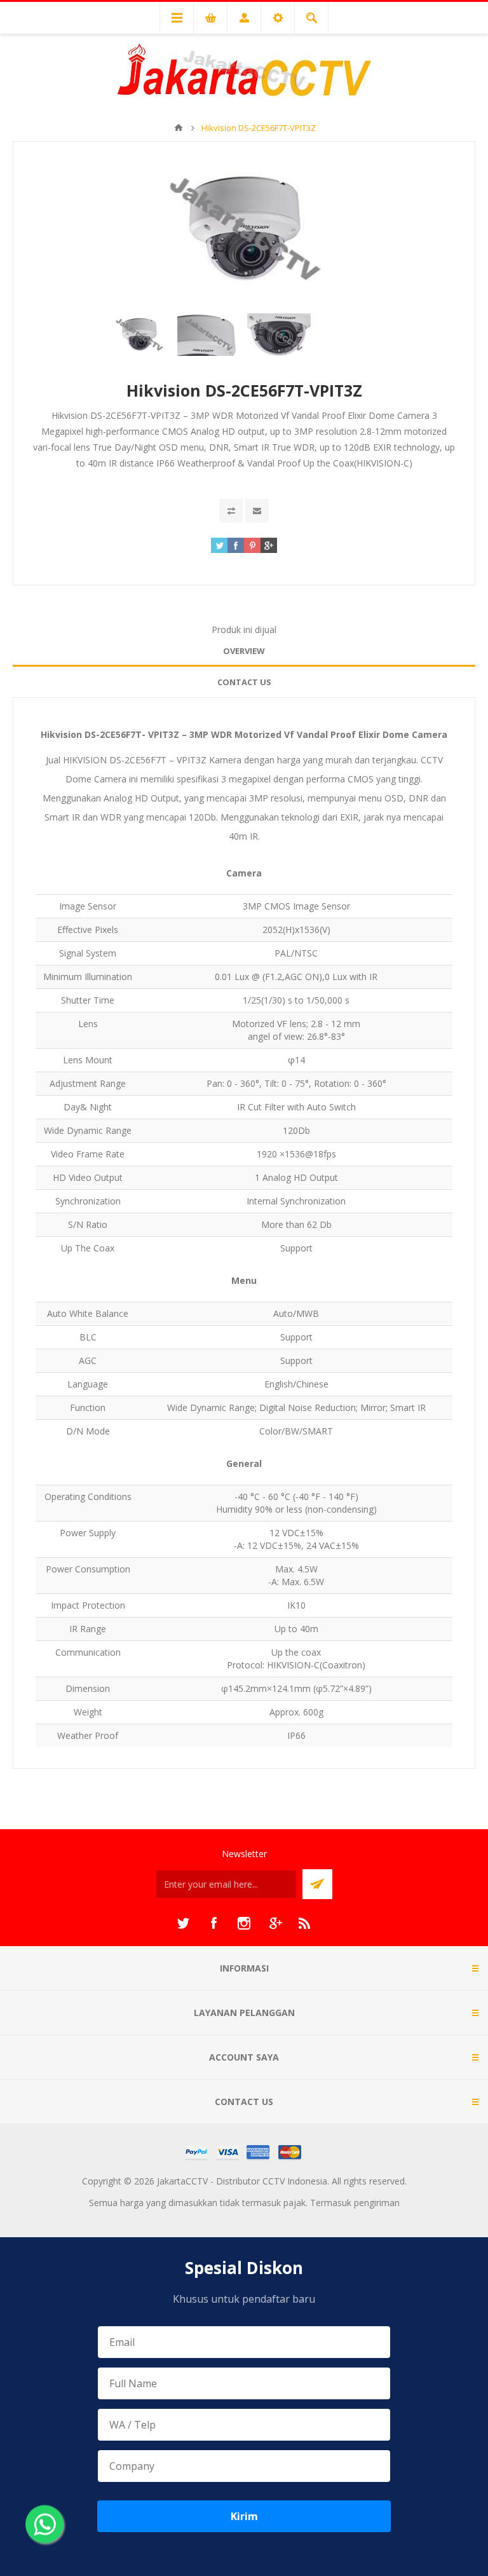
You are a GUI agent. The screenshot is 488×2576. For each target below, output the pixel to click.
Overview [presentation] (244, 651)
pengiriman (377, 2203)
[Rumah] (179, 128)
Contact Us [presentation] (244, 682)
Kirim (244, 2516)
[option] (139, 335)
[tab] (244, 651)
